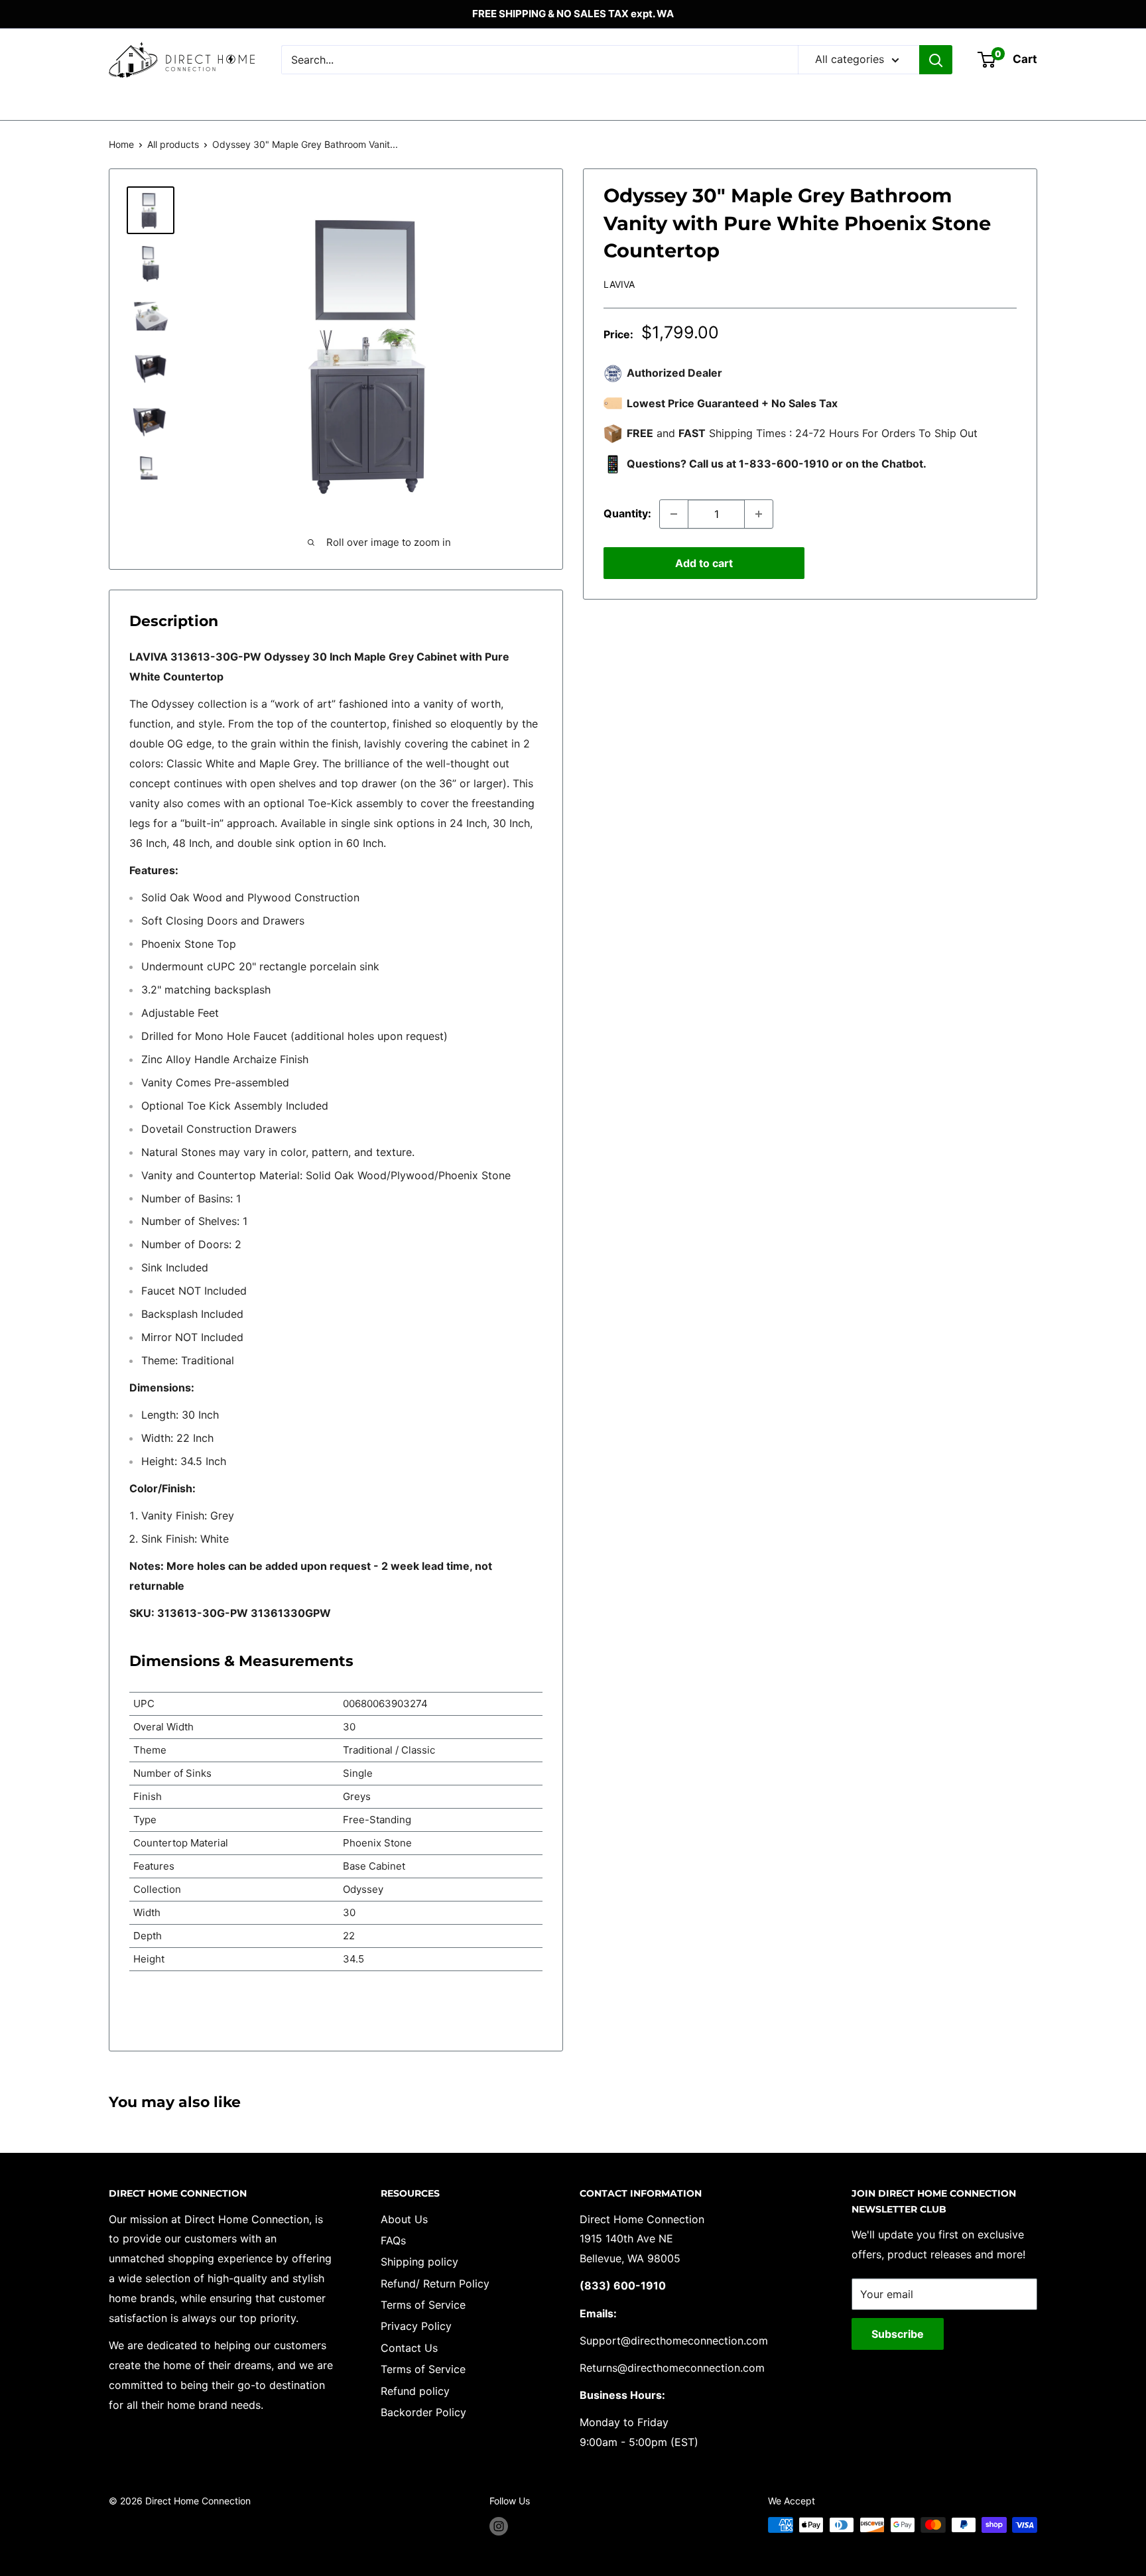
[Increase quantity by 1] (759, 514)
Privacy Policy (416, 2326)
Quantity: (627, 513)
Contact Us (409, 2348)
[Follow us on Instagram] (499, 2526)
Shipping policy (419, 2262)
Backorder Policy (423, 2412)
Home (121, 144)
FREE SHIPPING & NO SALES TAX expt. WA (573, 14)
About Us (404, 2219)
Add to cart (704, 563)
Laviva (619, 284)
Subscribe (898, 2334)
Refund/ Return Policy (435, 2284)
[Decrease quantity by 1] (674, 514)
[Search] (936, 60)
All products (173, 144)
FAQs (393, 2240)
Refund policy (415, 2391)
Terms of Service (423, 2305)
